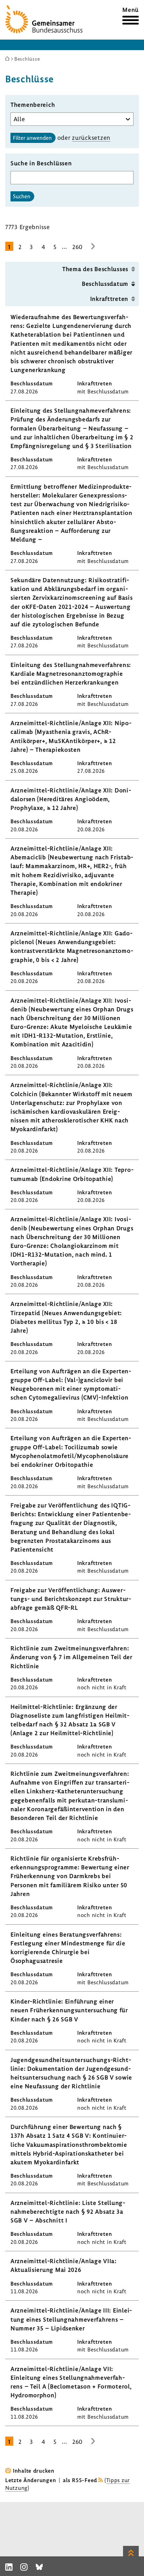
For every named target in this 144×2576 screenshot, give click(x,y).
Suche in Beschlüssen (41, 163)
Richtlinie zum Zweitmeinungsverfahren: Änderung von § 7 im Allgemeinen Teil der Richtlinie (71, 1657)
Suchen (22, 196)
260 (78, 247)
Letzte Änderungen (31, 2480)
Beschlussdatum (105, 284)
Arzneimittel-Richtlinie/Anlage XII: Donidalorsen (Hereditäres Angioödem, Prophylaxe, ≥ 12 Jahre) (71, 799)
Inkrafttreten (109, 299)
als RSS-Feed (80, 2480)
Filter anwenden (32, 138)
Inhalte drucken (34, 2471)
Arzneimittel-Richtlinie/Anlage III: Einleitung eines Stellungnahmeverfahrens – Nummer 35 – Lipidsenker (71, 2319)
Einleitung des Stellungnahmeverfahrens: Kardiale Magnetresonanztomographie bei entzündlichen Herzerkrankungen (71, 674)
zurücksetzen (91, 138)
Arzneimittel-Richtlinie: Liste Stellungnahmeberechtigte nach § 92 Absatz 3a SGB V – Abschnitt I (68, 2211)
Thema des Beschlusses (95, 269)
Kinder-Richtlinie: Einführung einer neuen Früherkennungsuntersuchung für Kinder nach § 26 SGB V (69, 2010)
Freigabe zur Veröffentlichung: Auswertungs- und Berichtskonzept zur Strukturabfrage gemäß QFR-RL (71, 1599)
